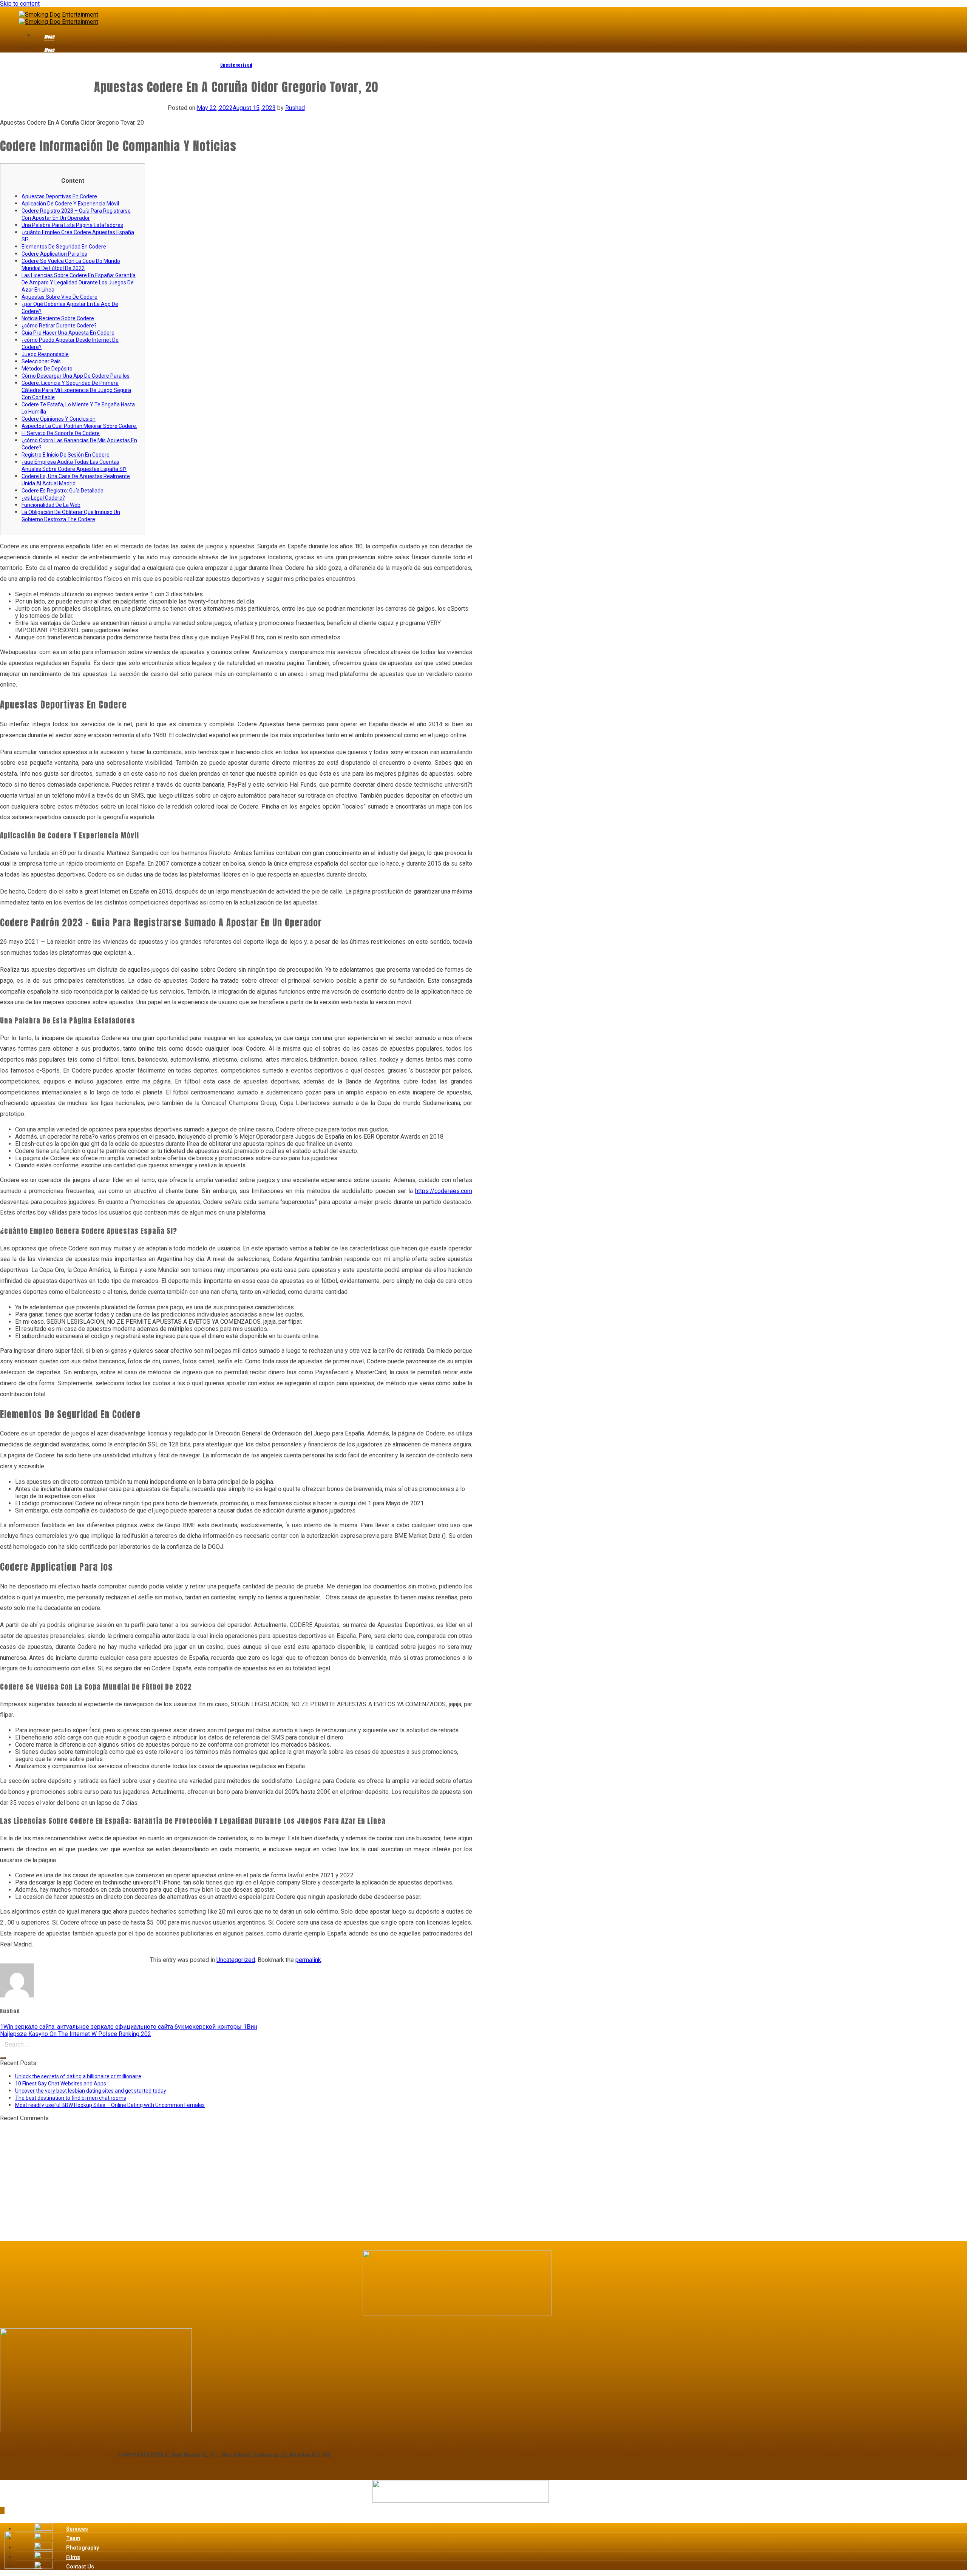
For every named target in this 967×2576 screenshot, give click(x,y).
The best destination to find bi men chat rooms (71, 2098)
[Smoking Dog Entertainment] (59, 18)
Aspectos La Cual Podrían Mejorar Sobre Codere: (79, 426)
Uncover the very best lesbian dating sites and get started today (91, 2091)
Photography (83, 2548)
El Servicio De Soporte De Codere (61, 433)
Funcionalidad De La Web (51, 505)
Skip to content (20, 4)
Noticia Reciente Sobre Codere (58, 318)
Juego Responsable (45, 354)
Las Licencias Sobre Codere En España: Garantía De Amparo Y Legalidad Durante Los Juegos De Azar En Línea (79, 282)
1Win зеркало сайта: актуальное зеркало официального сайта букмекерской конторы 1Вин (129, 2027)
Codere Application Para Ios (54, 254)
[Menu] (39, 38)
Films (73, 2557)
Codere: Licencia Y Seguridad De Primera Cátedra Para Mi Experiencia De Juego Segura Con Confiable (76, 390)
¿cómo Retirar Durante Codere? (59, 326)
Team (73, 2538)
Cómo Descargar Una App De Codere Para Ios (76, 376)
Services (77, 2529)
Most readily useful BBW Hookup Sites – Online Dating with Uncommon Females (110, 2105)
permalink (308, 1960)
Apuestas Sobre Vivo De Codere (59, 297)
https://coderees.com (444, 1191)
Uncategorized (236, 65)
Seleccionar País (41, 361)
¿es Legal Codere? (43, 498)
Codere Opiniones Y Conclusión (59, 419)
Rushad (295, 108)
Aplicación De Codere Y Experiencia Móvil (70, 204)
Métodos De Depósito (47, 369)
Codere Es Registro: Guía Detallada (63, 491)
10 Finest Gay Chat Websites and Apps (61, 2084)
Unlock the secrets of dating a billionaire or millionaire (78, 2076)
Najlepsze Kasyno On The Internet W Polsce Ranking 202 (76, 2034)
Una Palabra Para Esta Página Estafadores (72, 225)
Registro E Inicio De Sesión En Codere (66, 455)
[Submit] (3, 2058)
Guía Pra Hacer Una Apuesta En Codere (68, 333)
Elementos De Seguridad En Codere (64, 247)
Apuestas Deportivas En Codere (59, 196)
